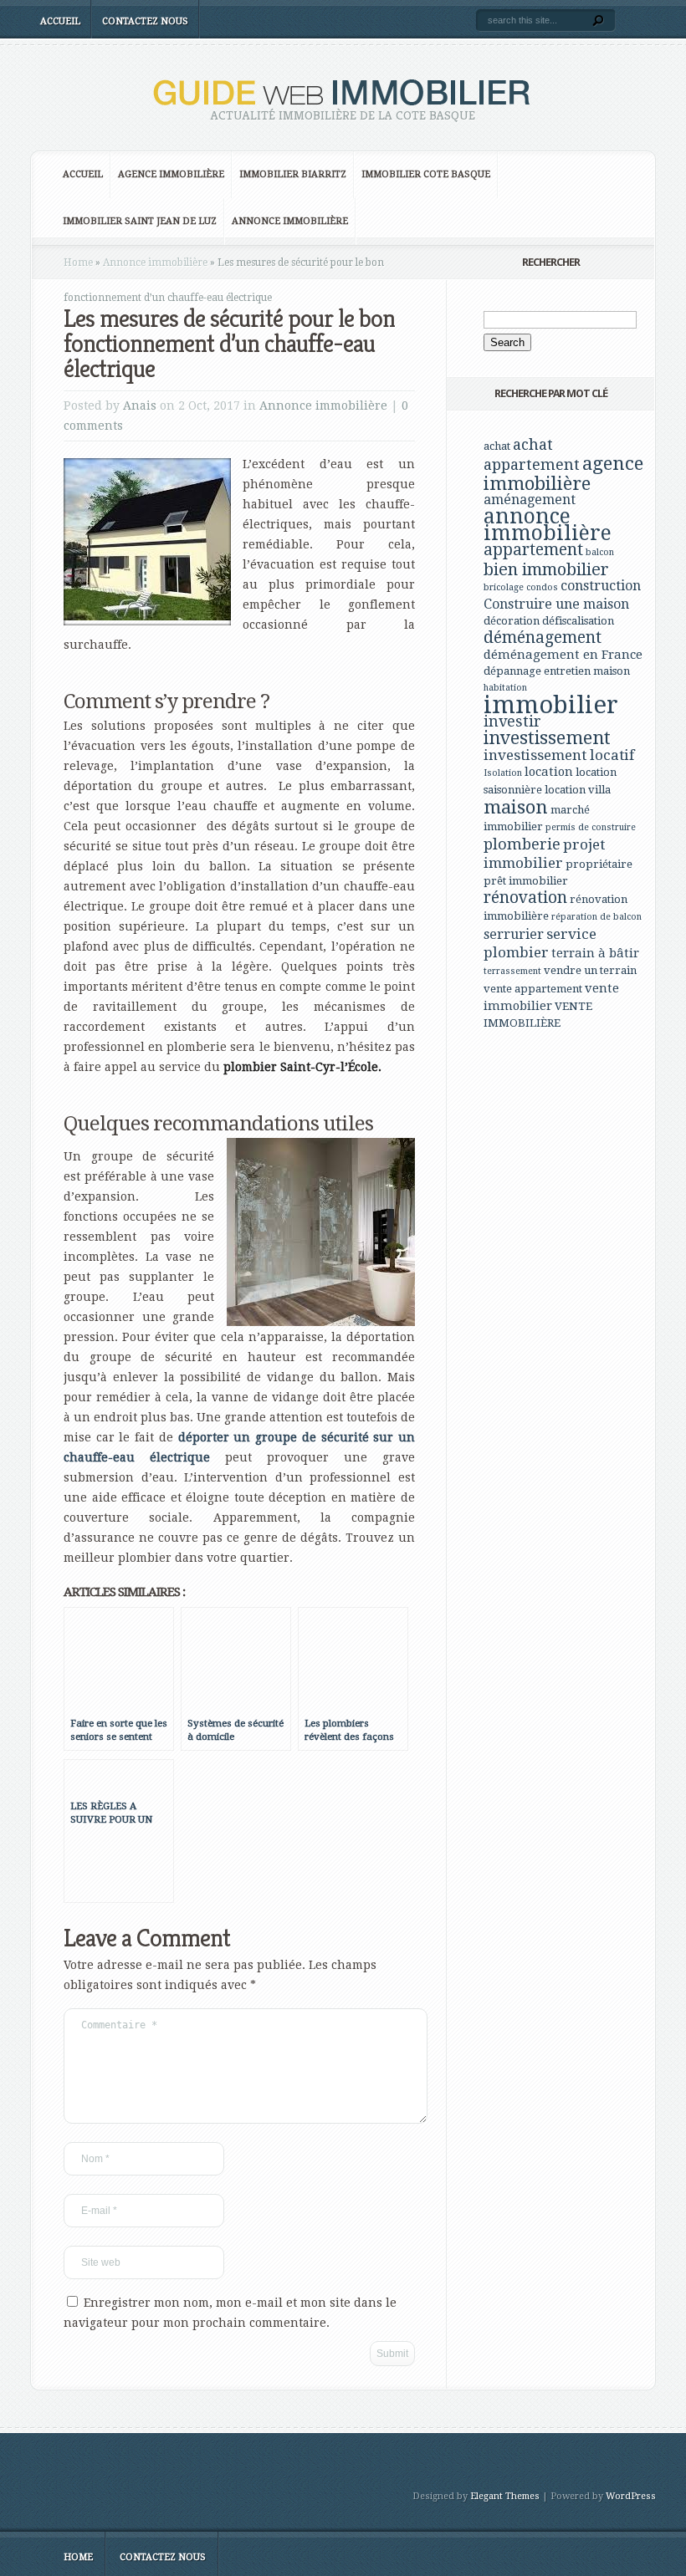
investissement (547, 738)
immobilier (551, 705)
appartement (533, 550)
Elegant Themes (505, 2496)
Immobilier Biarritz (293, 174)
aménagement (530, 500)
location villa (578, 790)
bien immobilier (546, 569)
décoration (512, 621)
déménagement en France (563, 655)
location (549, 772)
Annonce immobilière (290, 221)
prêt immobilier (526, 881)
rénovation (525, 898)
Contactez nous (145, 21)
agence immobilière (563, 473)
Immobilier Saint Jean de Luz (140, 221)
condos (542, 587)
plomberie (522, 844)
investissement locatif (559, 755)
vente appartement (533, 989)
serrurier (514, 934)
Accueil (60, 21)
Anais (140, 406)
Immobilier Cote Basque (426, 174)
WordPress (631, 2496)
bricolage (504, 587)
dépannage (512, 671)
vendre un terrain (590, 970)
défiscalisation (578, 621)
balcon (600, 552)
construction (601, 586)
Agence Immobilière (171, 174)
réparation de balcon (596, 917)
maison (516, 807)
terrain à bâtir (595, 953)
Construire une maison (556, 604)
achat (497, 446)
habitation (505, 688)
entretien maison (587, 671)
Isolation (503, 773)
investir (512, 721)
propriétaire (599, 864)
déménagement (543, 638)
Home (78, 263)
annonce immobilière (548, 525)
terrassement (512, 971)
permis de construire (591, 827)
